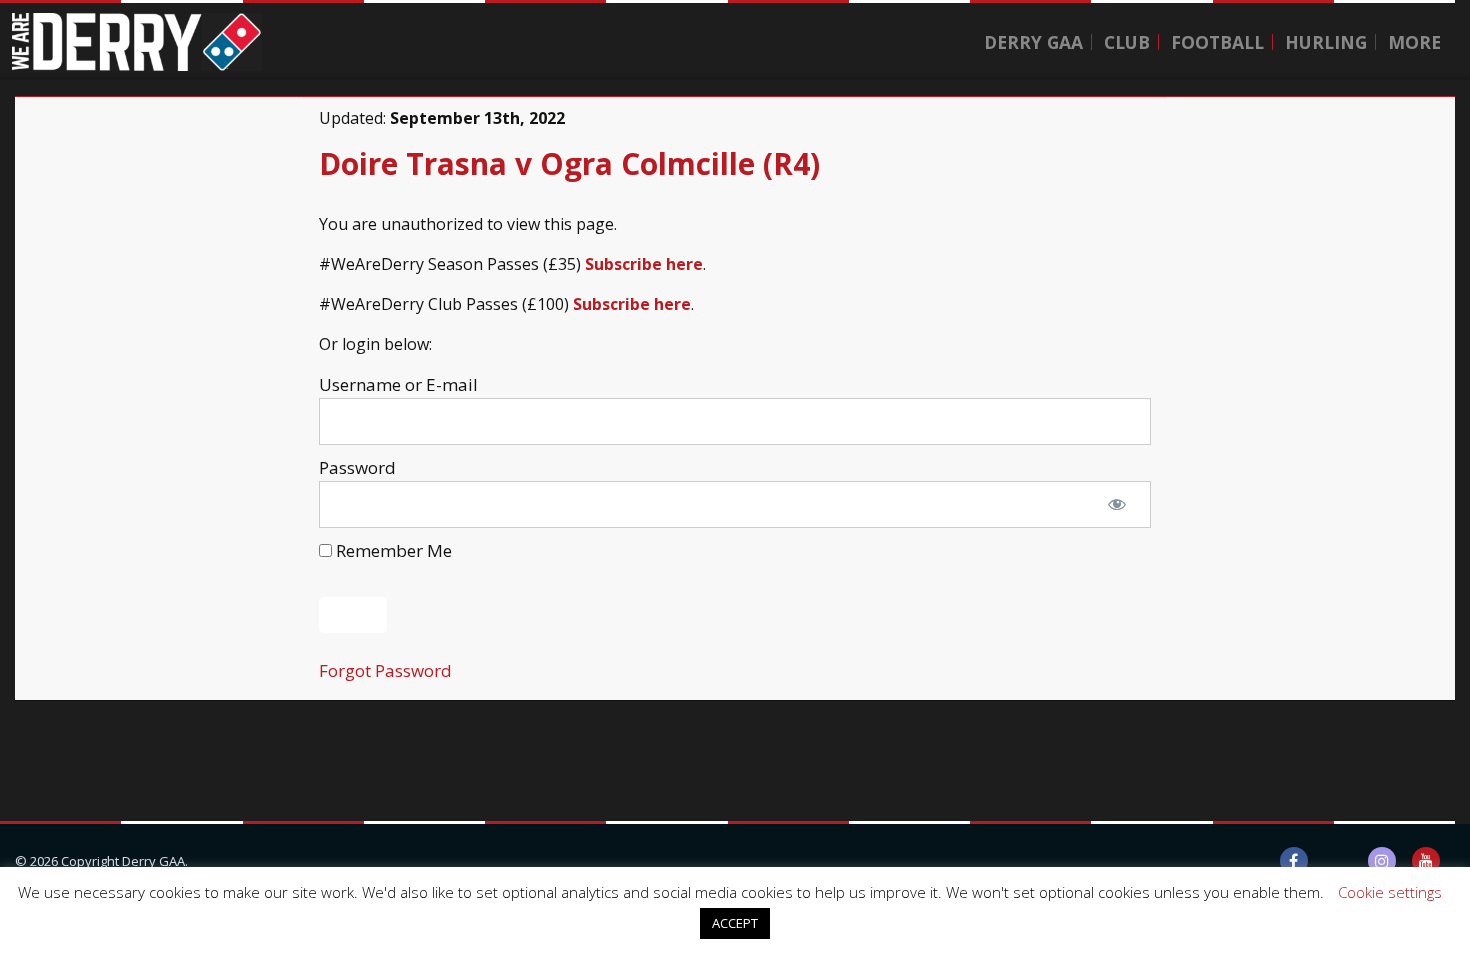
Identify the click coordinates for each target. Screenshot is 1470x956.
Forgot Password (385, 670)
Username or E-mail (398, 384)
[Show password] (1117, 505)
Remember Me (392, 550)
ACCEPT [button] (735, 923)
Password (357, 467)
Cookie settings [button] (1390, 892)
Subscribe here (644, 264)
